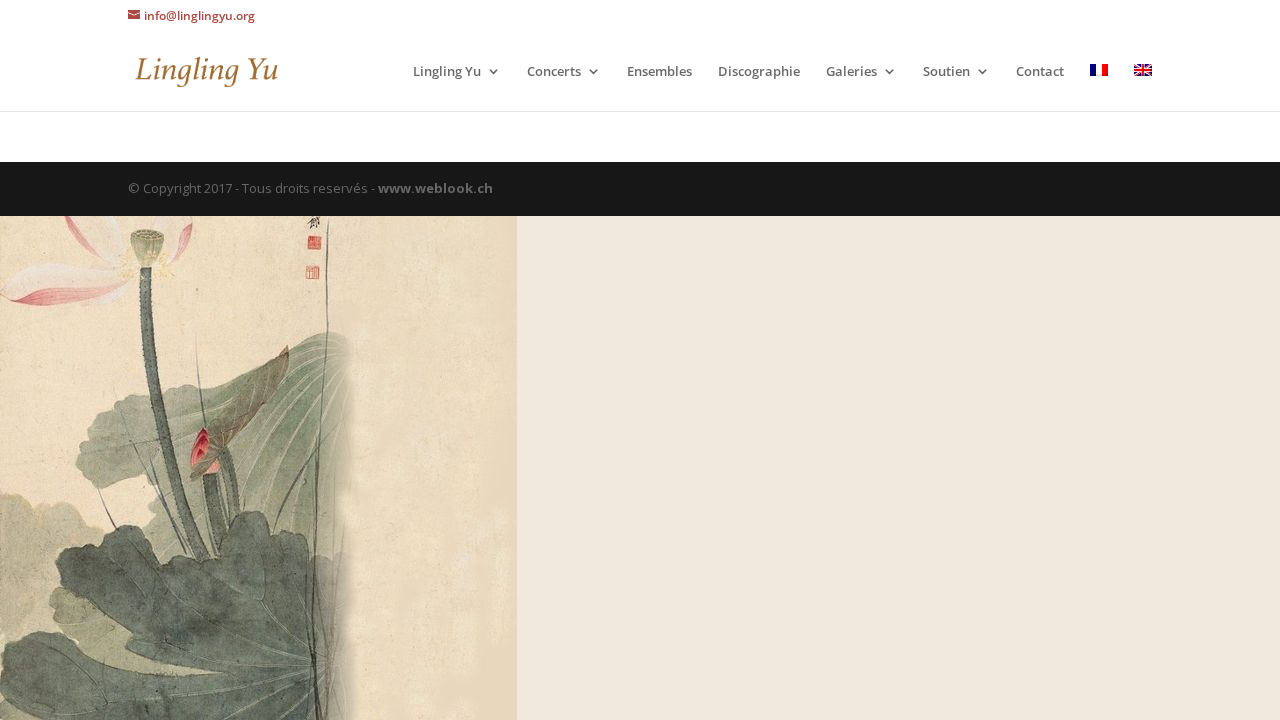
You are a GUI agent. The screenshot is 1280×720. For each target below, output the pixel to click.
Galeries (851, 72)
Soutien (946, 72)
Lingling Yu (447, 72)
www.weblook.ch (435, 188)
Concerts (554, 72)
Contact (1040, 72)
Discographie (759, 72)
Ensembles (659, 72)
